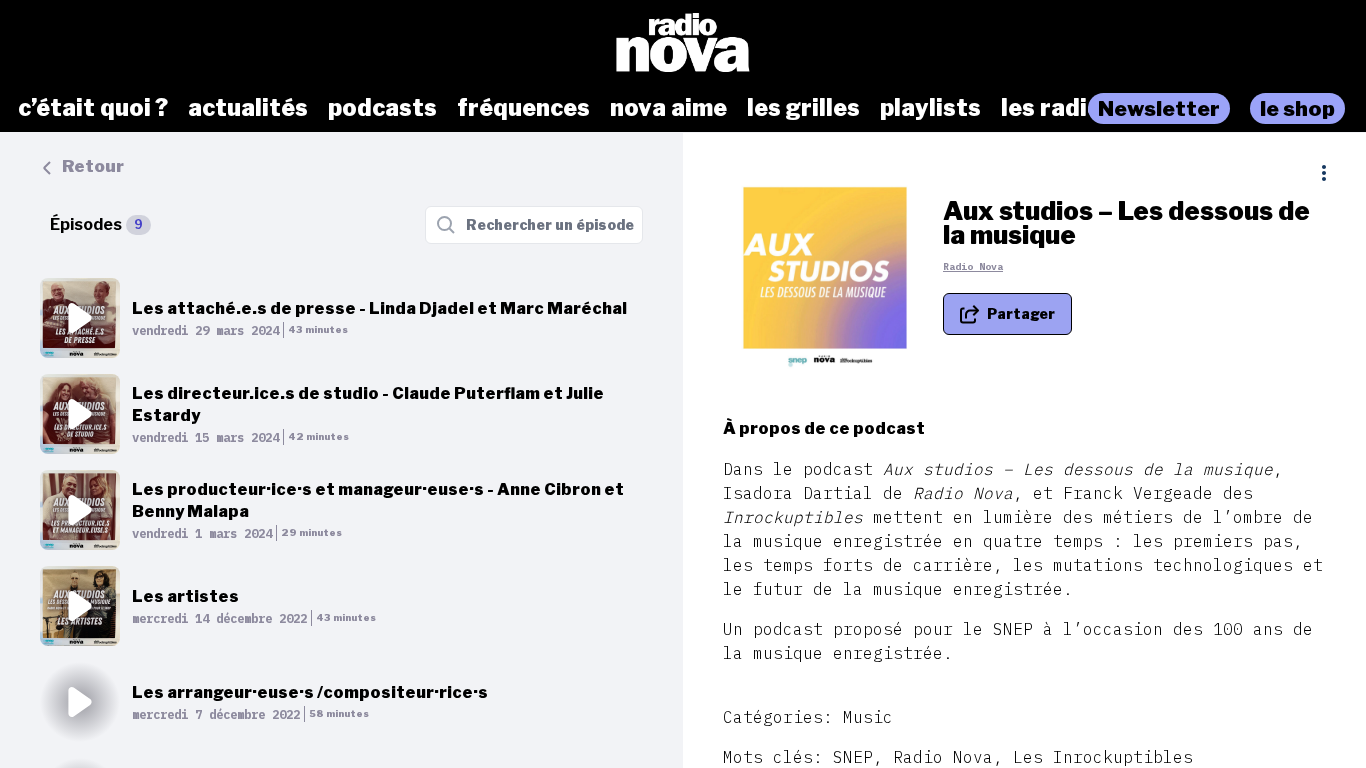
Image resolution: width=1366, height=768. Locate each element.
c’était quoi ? (93, 108)
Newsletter (1159, 108)
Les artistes (185, 596)
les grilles (803, 108)
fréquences (523, 108)
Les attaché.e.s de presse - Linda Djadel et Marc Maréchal (379, 308)
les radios (1058, 108)
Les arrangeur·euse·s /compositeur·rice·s (310, 692)
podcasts (382, 108)
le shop (1297, 108)
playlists (930, 108)
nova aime (668, 108)
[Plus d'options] (1324, 173)
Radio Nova (973, 266)
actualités (248, 108)
